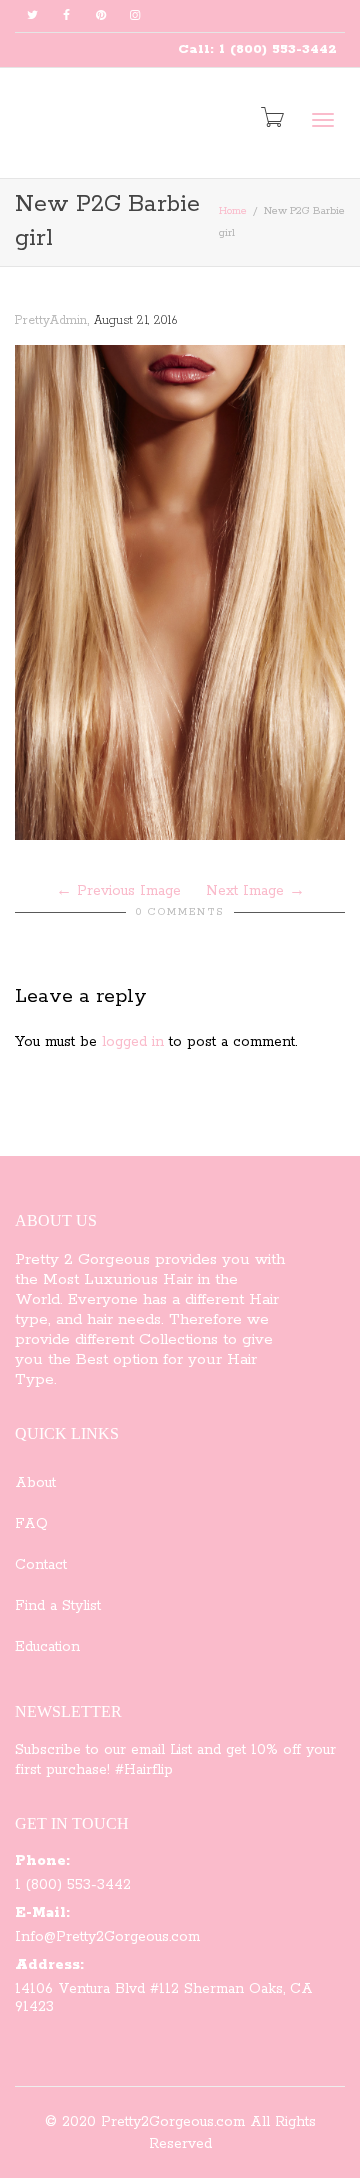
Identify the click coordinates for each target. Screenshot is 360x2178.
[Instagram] (134, 16)
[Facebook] (66, 16)
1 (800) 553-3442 (73, 1885)
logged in (133, 1042)
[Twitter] (32, 16)
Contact (41, 1565)
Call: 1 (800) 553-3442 (257, 49)
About (35, 1483)
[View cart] (271, 119)
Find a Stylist (58, 1606)
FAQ (31, 1524)
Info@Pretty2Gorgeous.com (107, 1937)
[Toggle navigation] (323, 120)
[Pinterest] (100, 16)
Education (47, 1647)
